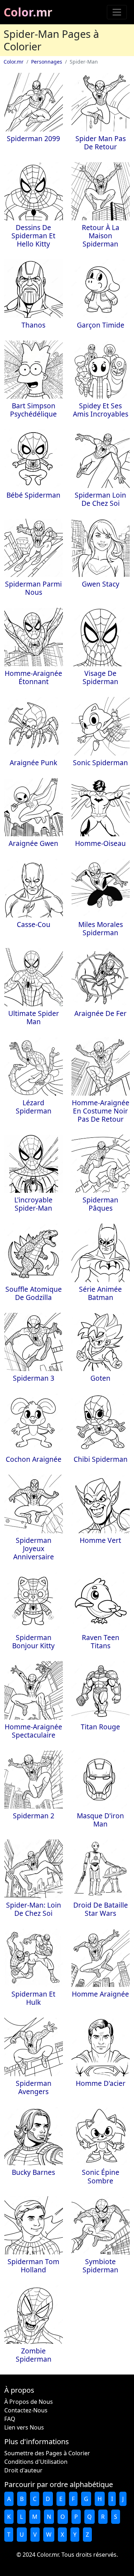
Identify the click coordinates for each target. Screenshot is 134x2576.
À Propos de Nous (29, 2402)
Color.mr (28, 12)
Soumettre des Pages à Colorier (47, 2453)
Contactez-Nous (26, 2410)
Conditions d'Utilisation (36, 2462)
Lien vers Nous (24, 2427)
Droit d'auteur (23, 2470)
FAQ (10, 2419)
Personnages (47, 62)
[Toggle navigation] (117, 12)
